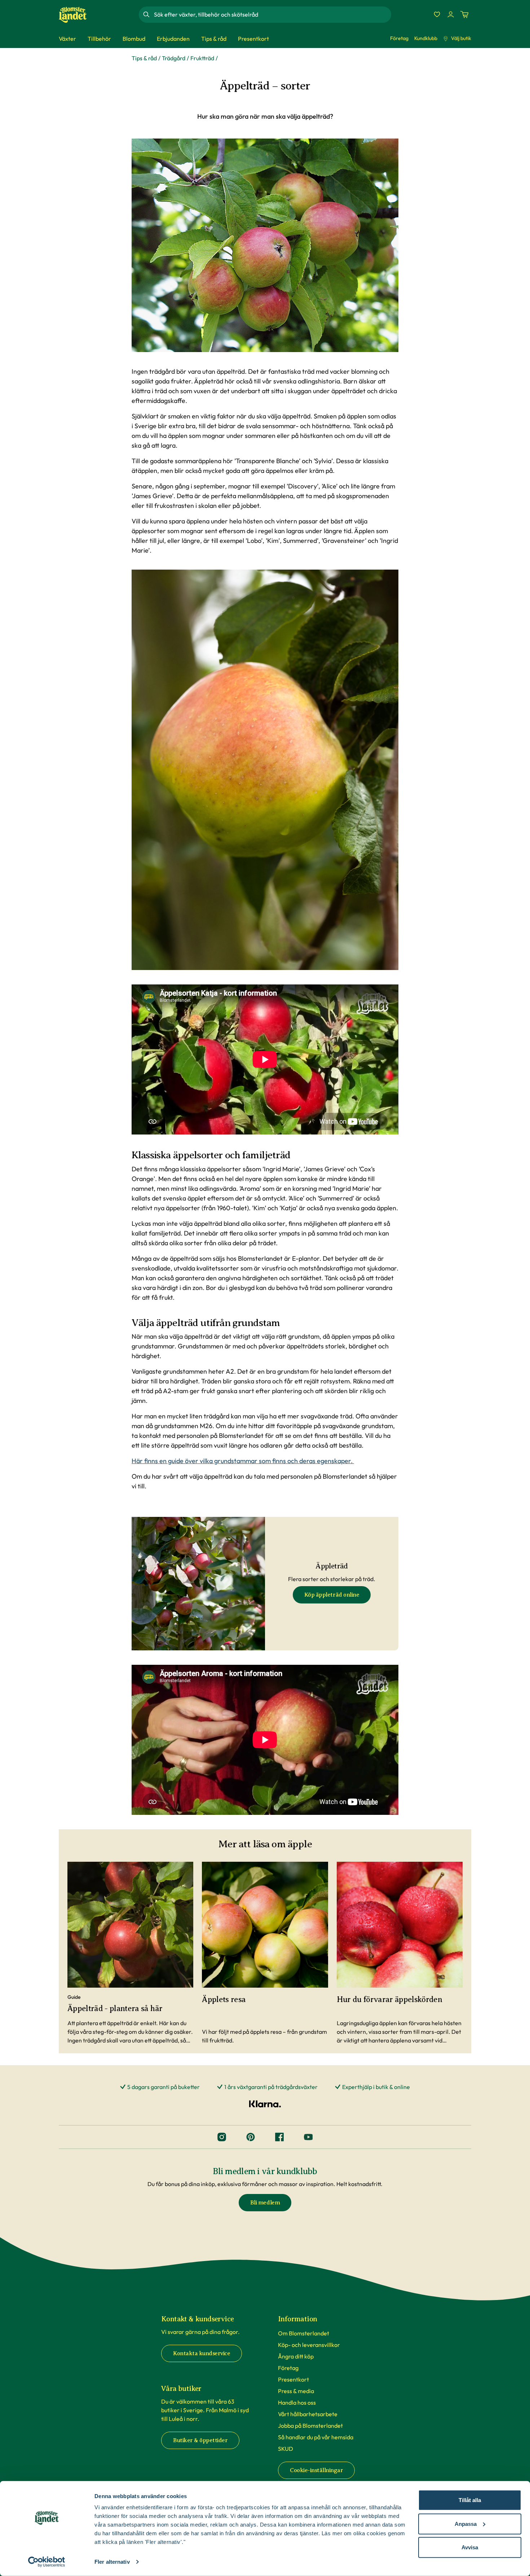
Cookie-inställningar (316, 2470)
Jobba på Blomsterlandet (310, 2426)
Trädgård (174, 58)
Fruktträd (202, 58)
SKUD (286, 2449)
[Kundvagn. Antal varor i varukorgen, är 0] (464, 14)
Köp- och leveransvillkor (309, 2345)
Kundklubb (426, 38)
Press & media (296, 2391)
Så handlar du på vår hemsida (316, 2437)
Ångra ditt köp (296, 2356)
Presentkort (293, 2379)
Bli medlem (265, 2203)
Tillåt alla (470, 2500)
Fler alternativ (112, 2562)
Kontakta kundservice (202, 2353)
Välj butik (461, 38)
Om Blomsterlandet (304, 2333)
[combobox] (272, 14)
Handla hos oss (297, 2402)
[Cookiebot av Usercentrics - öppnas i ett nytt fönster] (47, 2562)
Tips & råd (144, 58)
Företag (399, 38)
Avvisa (470, 2547)
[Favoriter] (437, 14)
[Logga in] (451, 14)
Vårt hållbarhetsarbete (308, 2414)
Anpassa (466, 2524)
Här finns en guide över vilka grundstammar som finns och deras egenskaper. (243, 1461)
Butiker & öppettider (200, 2440)
